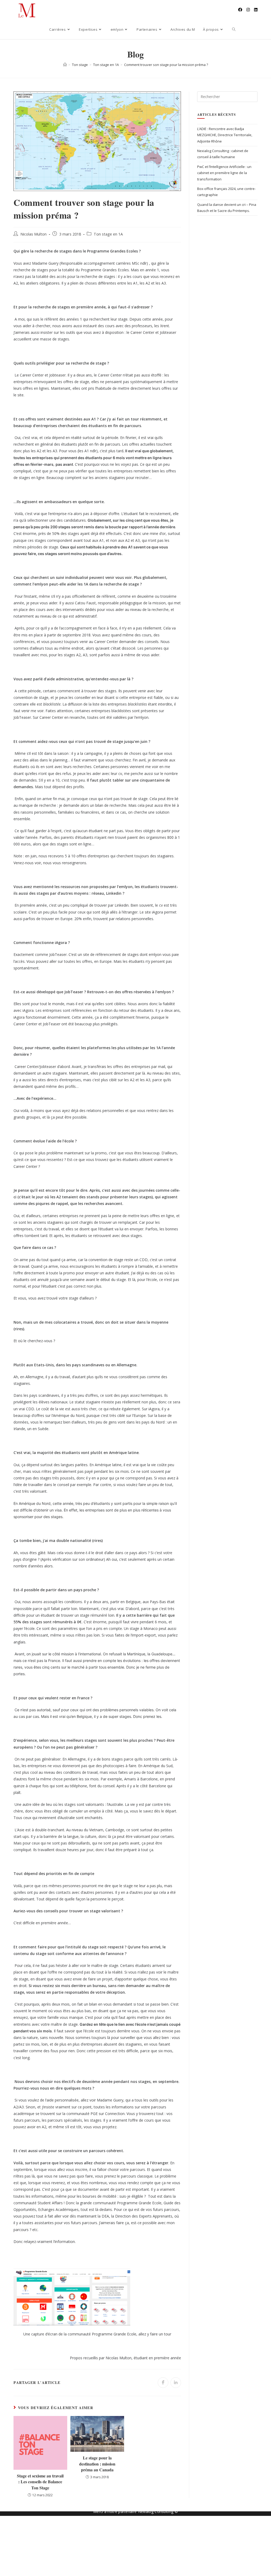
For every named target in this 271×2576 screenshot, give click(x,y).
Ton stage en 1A (108, 234)
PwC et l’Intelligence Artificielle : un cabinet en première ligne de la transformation (224, 173)
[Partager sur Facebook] (163, 2383)
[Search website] (234, 29)
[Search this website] (227, 96)
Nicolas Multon (33, 234)
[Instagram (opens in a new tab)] (248, 10)
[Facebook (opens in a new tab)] (240, 10)
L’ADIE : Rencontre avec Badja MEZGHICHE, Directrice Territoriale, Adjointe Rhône (225, 135)
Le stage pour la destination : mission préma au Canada (97, 2464)
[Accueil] (65, 65)
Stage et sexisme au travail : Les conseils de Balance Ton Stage (40, 2482)
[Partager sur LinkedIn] (176, 2383)
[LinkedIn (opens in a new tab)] (256, 10)
